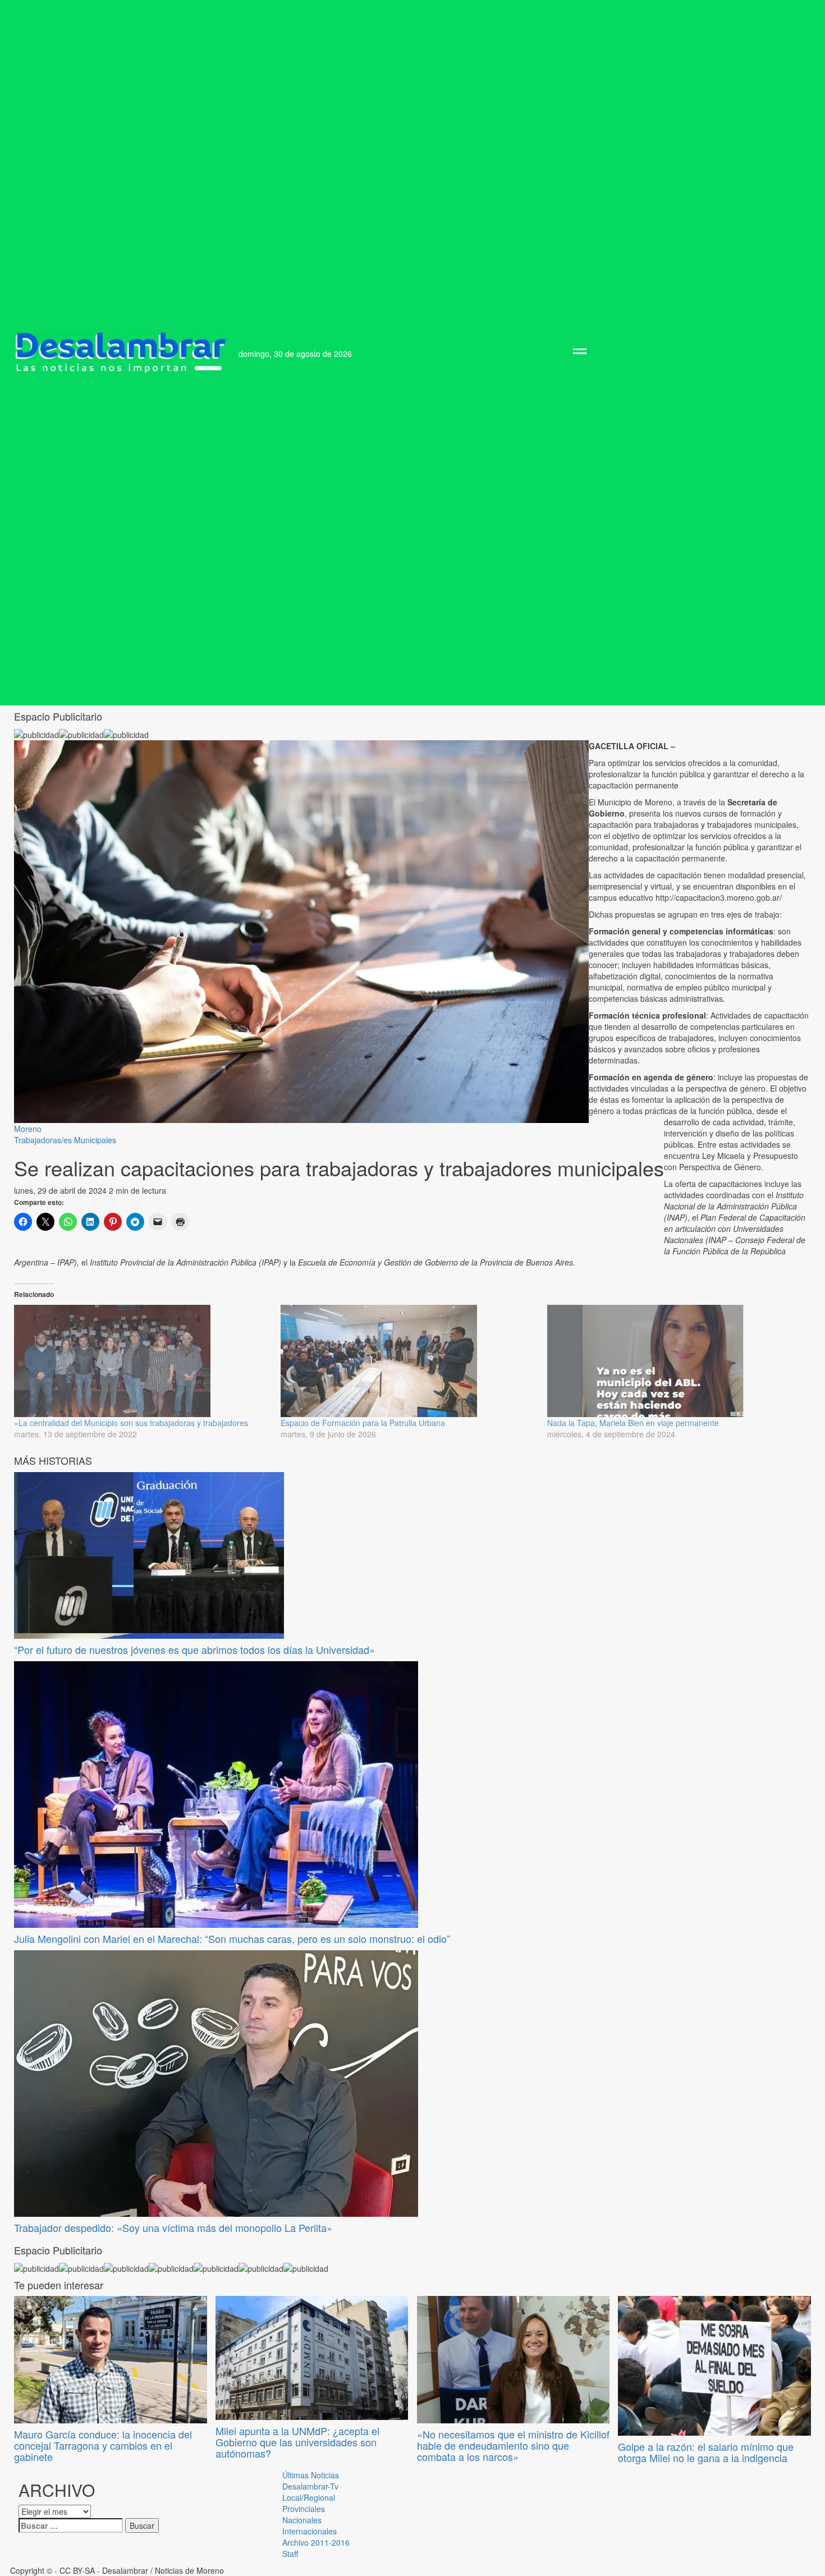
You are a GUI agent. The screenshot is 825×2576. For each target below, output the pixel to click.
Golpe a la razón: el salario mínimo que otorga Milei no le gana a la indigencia (706, 2452)
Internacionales (310, 2531)
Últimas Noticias (311, 2475)
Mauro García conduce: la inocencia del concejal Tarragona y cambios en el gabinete (103, 2445)
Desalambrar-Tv (310, 2486)
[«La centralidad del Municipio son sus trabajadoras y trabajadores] (142, 1361)
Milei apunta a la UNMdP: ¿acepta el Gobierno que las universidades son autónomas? (297, 2442)
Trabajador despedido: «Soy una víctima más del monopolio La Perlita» (173, 2227)
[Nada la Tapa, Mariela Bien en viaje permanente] (675, 1361)
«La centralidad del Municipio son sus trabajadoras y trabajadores (131, 1423)
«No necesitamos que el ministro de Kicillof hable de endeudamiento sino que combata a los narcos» (513, 2445)
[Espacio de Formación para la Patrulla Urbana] (408, 1361)
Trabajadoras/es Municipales (65, 1140)
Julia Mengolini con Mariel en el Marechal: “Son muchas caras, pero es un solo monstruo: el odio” (232, 1938)
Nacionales (302, 2520)
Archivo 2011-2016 (316, 2542)
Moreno (28, 1129)
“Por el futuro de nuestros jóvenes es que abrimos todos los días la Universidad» (194, 1649)
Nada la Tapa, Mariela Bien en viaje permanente (633, 1423)
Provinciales (304, 2509)
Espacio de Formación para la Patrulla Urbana (363, 1423)
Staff (290, 2554)
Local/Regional (309, 2497)
